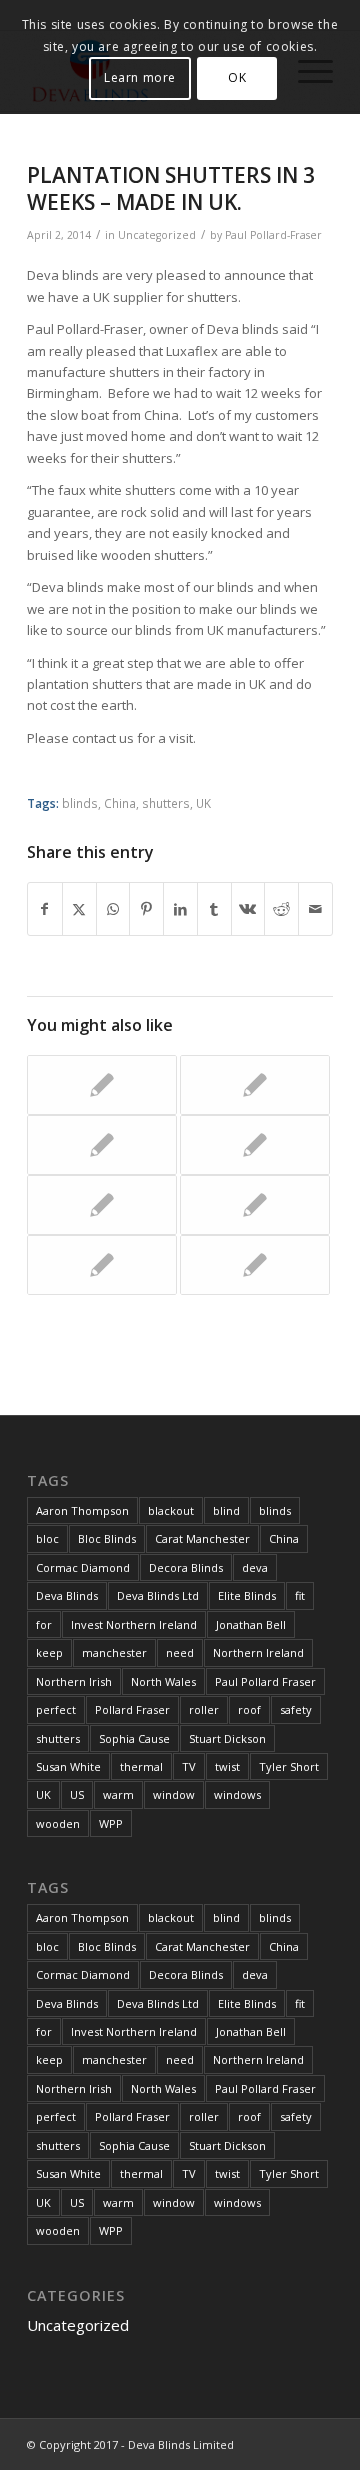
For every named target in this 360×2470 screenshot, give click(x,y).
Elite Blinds (247, 1595)
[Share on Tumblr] (214, 909)
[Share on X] (79, 909)
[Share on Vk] (248, 909)
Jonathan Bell (251, 1624)
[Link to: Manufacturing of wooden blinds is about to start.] (255, 1205)
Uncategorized (157, 235)
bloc (47, 1538)
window (174, 1794)
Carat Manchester (202, 1538)
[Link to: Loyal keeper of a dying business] (102, 1205)
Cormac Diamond (83, 1567)
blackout (171, 1510)
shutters (166, 803)
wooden (58, 1823)
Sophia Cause (134, 1738)
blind (226, 1510)
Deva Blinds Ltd (158, 1595)
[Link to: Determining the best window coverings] (102, 1265)
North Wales (163, 1681)
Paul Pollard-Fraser (273, 235)
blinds (80, 803)
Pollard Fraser (132, 1709)
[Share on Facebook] (45, 909)
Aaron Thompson (82, 1510)
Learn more (140, 77)
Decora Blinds (186, 1567)
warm (118, 1794)
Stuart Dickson (227, 1738)
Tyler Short (289, 1766)
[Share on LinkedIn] (180, 909)
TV (189, 1766)
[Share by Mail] (315, 909)
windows (237, 1794)
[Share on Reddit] (281, 909)
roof (249, 1709)
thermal (141, 1766)
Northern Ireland (258, 1652)
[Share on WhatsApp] (113, 909)
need (180, 1652)
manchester (114, 1652)
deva (255, 1567)
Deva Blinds (67, 1595)
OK (237, 77)
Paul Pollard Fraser (265, 1681)
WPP (111, 1823)
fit (300, 1595)
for (44, 1624)
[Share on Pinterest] (146, 909)
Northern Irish (74, 1681)
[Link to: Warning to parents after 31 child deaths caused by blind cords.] (102, 1085)
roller (204, 1709)
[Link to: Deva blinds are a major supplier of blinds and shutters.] (102, 1145)
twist (227, 1766)
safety (296, 1709)
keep (49, 1652)
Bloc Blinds (107, 1538)
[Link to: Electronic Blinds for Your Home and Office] (255, 1085)
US (77, 1794)
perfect (56, 1709)
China (120, 803)
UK (203, 803)
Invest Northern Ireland (134, 1624)
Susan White (68, 1766)
